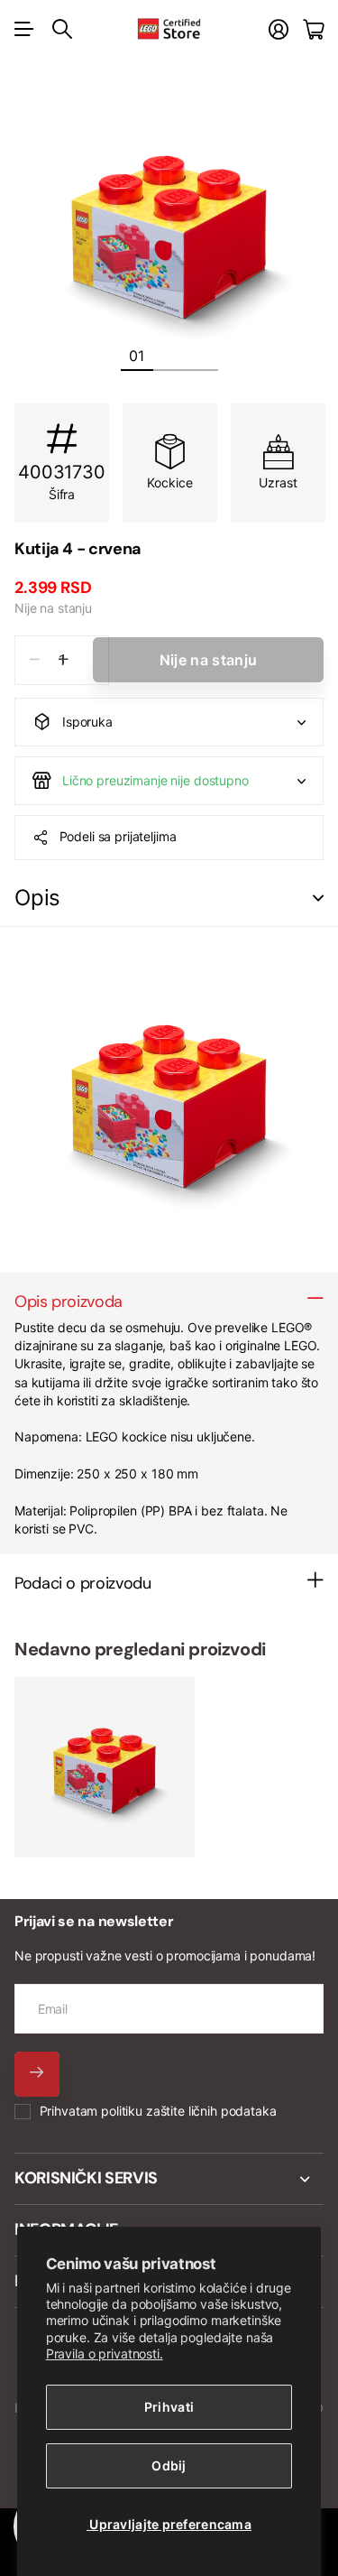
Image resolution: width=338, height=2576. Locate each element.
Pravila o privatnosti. (105, 2354)
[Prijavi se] (279, 29)
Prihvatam (158, 2111)
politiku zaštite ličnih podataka (189, 2111)
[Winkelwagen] (313, 29)
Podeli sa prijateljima (118, 836)
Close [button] (169, 2179)
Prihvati (169, 2407)
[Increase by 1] (64, 660)
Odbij (169, 2465)
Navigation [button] (24, 29)
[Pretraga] (62, 29)
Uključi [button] (318, 899)
